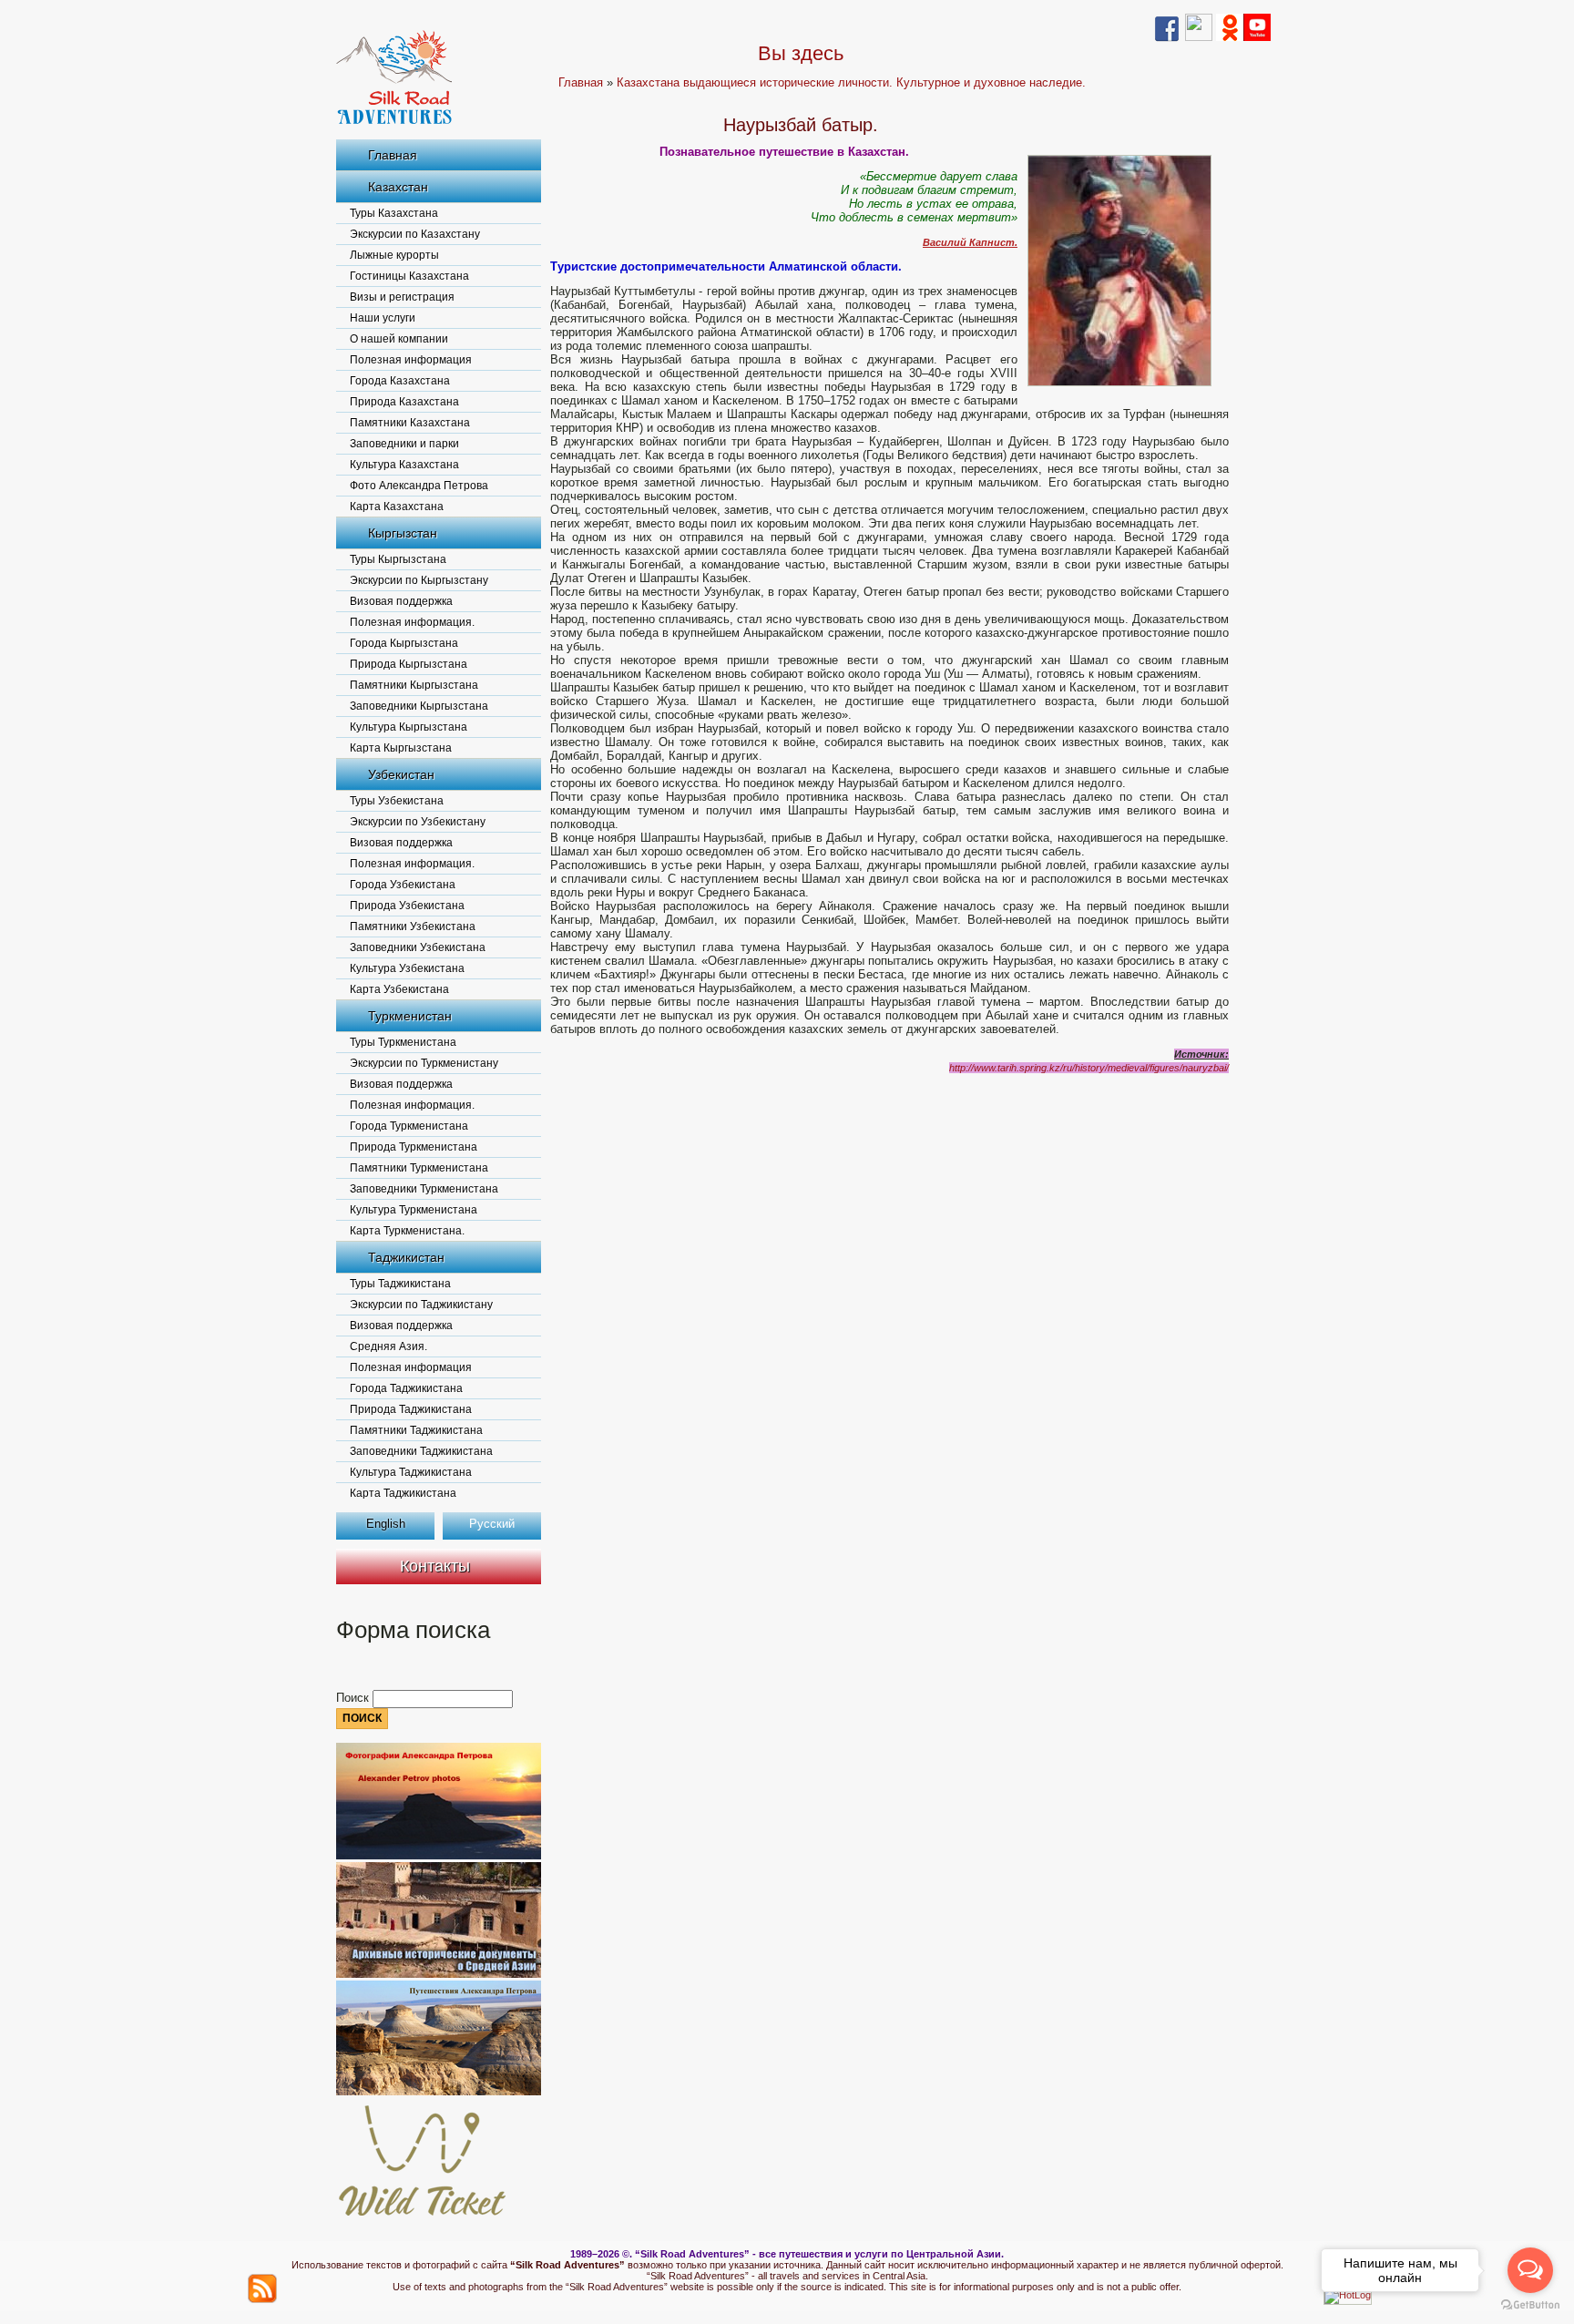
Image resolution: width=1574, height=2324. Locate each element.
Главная (393, 155)
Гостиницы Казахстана (409, 276)
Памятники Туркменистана (419, 1168)
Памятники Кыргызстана (414, 685)
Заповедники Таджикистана (421, 1451)
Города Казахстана (400, 381)
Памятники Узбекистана (413, 927)
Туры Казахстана (394, 213)
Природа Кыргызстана (409, 664)
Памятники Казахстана (410, 423)
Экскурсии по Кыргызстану (419, 580)
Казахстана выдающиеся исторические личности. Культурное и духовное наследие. (851, 82)
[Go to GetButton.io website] (1530, 2305)
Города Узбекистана (403, 885)
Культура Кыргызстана (409, 727)
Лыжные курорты (394, 255)
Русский (492, 1524)
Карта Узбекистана (399, 989)
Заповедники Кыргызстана (419, 706)
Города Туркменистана (409, 1126)
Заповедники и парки (404, 444)
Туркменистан (410, 1016)
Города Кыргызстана (404, 643)
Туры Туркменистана (403, 1042)
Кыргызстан (403, 533)
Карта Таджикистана (403, 1493)
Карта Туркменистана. (407, 1231)
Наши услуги (383, 318)
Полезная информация (411, 360)
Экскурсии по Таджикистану (421, 1305)
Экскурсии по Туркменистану (424, 1063)
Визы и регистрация (402, 297)
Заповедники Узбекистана (418, 947)
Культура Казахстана (404, 465)
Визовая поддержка (401, 601)
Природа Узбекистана (407, 906)
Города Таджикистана (406, 1388)
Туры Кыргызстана (398, 559)
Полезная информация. (412, 622)
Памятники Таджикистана (416, 1430)
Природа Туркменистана (414, 1147)
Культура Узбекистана (407, 968)
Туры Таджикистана (400, 1284)
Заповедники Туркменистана (424, 1189)
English (386, 1524)
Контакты (435, 1566)
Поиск (354, 1698)
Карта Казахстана (397, 507)
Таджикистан (406, 1257)
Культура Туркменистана (414, 1210)
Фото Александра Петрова (419, 486)
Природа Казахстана (404, 402)
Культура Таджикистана (411, 1472)
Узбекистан (401, 774)
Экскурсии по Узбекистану (418, 822)
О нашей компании (399, 339)
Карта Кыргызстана (401, 748)
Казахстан (398, 187)
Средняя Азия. (388, 1346)
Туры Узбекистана (397, 801)
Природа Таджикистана (411, 1409)
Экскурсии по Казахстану (415, 234)
